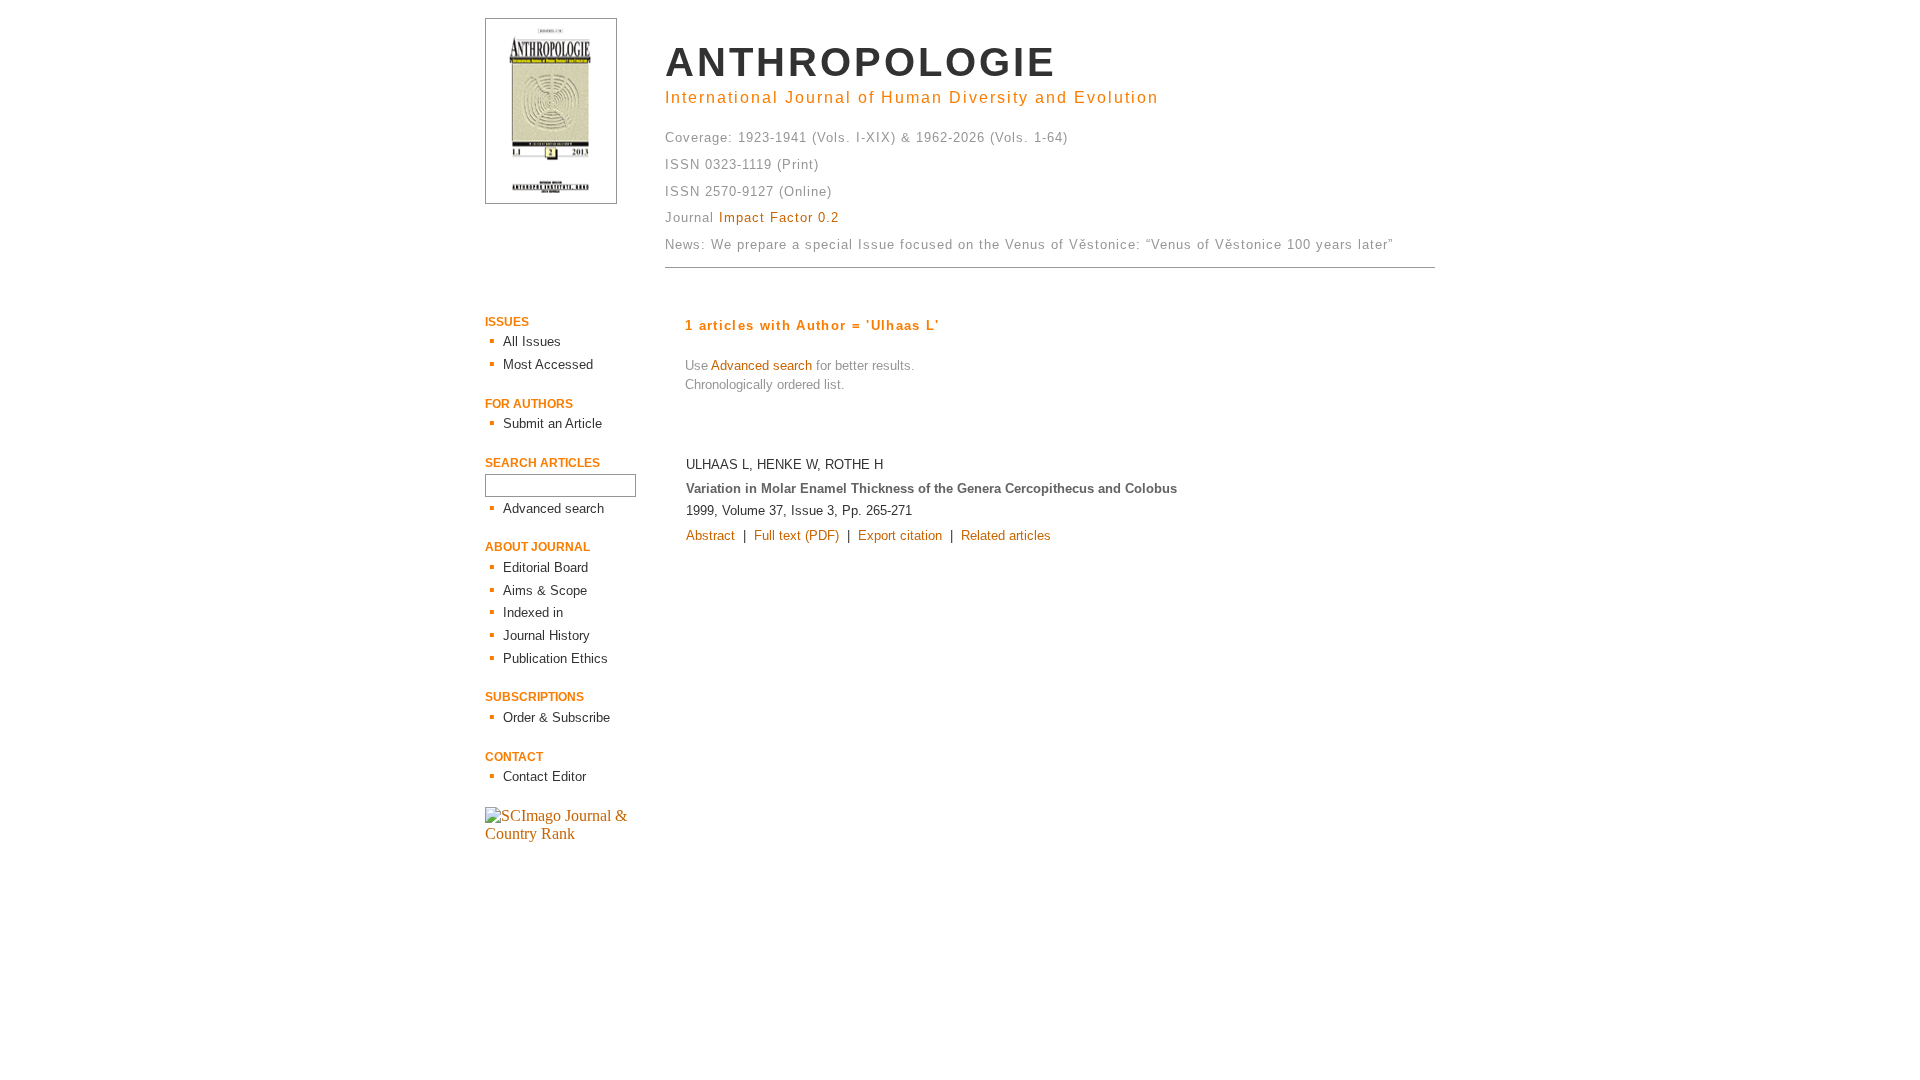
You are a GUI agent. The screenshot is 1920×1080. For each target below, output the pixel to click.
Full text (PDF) (796, 535)
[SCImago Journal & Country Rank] (575, 833)
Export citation (900, 535)
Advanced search (761, 365)
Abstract (710, 535)
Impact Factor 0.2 (779, 217)
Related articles (1006, 535)
